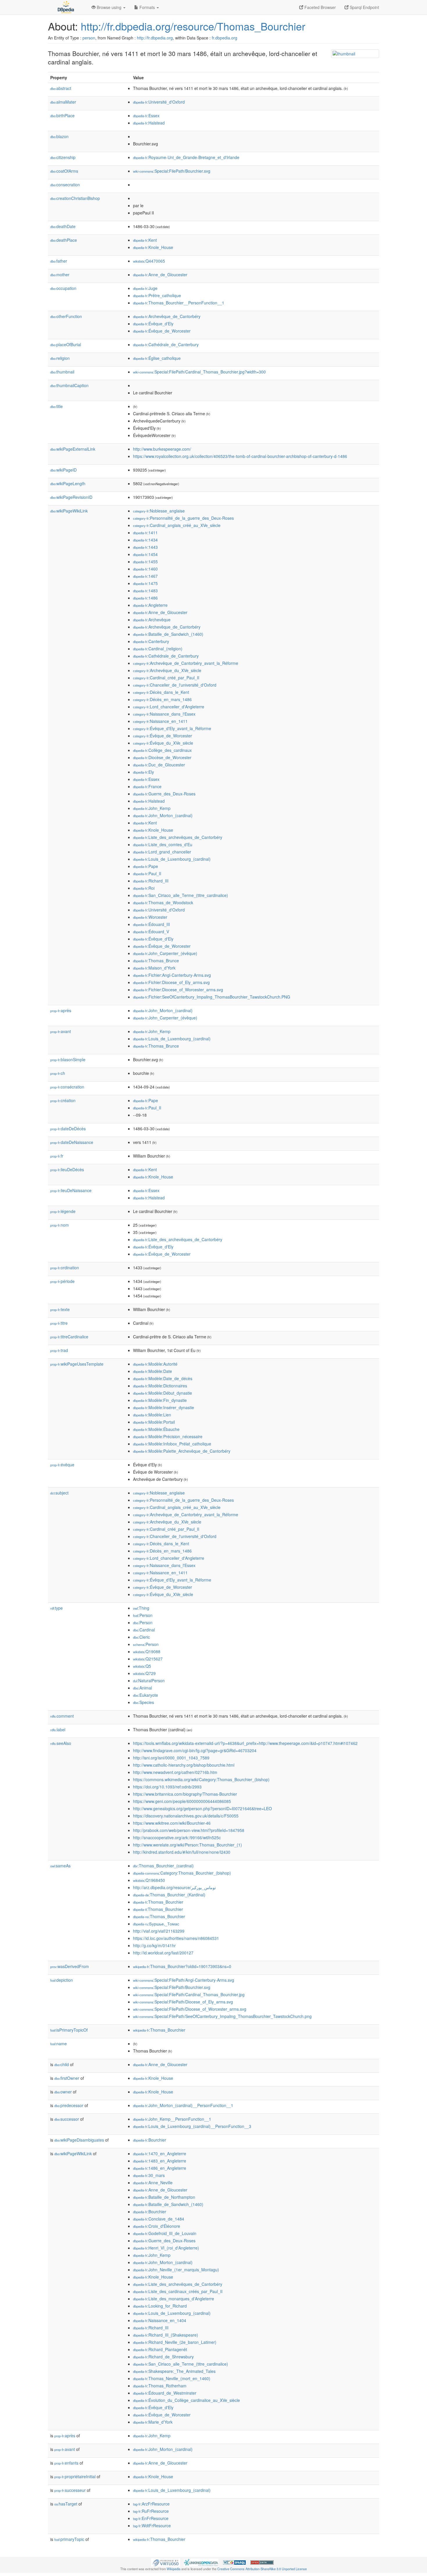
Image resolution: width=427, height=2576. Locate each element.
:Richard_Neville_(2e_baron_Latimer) (175, 2342)
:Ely (143, 772)
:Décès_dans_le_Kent (161, 692)
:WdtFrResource (152, 2526)
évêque (62, 1465)
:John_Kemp (152, 808)
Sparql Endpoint (364, 7)
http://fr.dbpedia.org (155, 38)
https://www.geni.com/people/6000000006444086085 (182, 1801)
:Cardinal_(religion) (158, 649)
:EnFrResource (151, 2518)
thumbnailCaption (69, 385)
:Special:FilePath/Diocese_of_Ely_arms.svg (183, 2002)
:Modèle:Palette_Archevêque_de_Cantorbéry (182, 1451)
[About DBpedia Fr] (65, 7)
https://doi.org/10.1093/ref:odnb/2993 (167, 1787)
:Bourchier (150, 2140)
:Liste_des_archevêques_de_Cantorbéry (178, 837)
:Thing (141, 1608)
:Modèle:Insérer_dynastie (164, 1407)
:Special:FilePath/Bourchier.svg (172, 171)
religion (60, 358)
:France (147, 786)
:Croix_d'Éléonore (157, 2226)
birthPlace (62, 115)
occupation (63, 288)
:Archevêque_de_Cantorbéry (167, 316)
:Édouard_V (151, 932)
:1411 (145, 532)
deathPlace (64, 240)
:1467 (145, 576)
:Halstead (149, 123)
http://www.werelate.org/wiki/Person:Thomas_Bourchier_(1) (188, 1845)
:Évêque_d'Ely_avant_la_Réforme (172, 728)
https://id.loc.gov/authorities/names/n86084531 (176, 1938)
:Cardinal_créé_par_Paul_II (166, 678)
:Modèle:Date (152, 1371)
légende (63, 1211)
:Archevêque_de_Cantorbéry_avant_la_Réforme (186, 663)
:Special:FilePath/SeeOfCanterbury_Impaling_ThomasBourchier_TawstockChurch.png (222, 2016)
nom (60, 1225)
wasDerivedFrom (70, 1966)
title (56, 406)
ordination (65, 1268)
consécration (67, 1087)
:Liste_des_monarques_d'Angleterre (174, 2299)
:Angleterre (150, 605)
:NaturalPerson (149, 1680)
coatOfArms (64, 171)
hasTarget (66, 2504)
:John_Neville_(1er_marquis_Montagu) (176, 2270)
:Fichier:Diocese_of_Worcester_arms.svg (178, 990)
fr (57, 1156)
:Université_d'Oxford (159, 102)
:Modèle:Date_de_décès (163, 1378)
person (89, 38)
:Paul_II (147, 873)
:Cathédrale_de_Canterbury (166, 344)
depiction (62, 1980)
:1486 (145, 598)
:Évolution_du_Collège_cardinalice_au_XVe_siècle (186, 2400)
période (62, 1281)
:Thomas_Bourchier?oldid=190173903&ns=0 (182, 1966)
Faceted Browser (320, 7)
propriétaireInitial (75, 2476)
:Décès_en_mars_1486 (162, 699)
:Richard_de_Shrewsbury (163, 2357)
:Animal (142, 1688)
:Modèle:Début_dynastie (163, 1393)
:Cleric (141, 1637)
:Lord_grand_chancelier (162, 852)
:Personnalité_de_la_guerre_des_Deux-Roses (183, 518)
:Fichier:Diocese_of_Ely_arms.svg (171, 982)
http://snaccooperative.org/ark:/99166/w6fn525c (177, 1837)
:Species (143, 1702)
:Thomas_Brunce (156, 961)
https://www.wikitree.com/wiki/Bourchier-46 (172, 1823)
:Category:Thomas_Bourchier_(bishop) (182, 1873)
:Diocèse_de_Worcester (162, 757)
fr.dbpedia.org (225, 38)
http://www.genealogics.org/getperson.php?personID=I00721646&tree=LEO (202, 1808)
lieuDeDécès (67, 1169)
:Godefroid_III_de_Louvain (165, 2233)
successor (67, 2119)
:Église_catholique (157, 358)
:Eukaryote (146, 1695)
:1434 (145, 540)
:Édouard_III (151, 924)
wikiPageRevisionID (71, 497)
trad (59, 1350)
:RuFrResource (151, 2511)
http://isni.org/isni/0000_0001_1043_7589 (171, 1758)
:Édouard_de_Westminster (165, 2393)
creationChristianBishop (75, 198)
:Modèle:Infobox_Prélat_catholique (172, 1444)
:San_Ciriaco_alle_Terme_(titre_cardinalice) (181, 895)
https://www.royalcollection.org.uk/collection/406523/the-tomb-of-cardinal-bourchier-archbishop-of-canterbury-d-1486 (240, 456)
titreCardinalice (69, 1337)
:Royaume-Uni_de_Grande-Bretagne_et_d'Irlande (186, 157)
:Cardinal (144, 1630)
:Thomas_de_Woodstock (163, 902)
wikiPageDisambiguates (79, 2140)
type (56, 1608)
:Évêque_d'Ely (153, 324)
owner (63, 2092)
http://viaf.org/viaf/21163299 (159, 1931)
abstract (61, 88)
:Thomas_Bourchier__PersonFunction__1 (179, 303)
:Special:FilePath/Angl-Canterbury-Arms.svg (184, 1980)
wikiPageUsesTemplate (77, 1364)
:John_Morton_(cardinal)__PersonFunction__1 (183, 2105)
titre (59, 1323)
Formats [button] (147, 7)
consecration (65, 185)
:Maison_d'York (154, 968)
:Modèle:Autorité (155, 1364)
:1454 (145, 554)
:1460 (145, 569)
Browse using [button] (109, 7)
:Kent (145, 240)
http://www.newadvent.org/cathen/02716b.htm (175, 1772)
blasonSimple (68, 1059)
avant (61, 1031)
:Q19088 (147, 1651)
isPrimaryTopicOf (69, 2030)
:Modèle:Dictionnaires (160, 1386)
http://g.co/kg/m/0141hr (154, 1945)
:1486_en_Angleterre (160, 2168)
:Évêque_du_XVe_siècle (163, 743)
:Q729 (144, 1673)
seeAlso (61, 1743)
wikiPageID (63, 470)
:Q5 (142, 1666)
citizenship (63, 157)
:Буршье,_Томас (156, 1924)
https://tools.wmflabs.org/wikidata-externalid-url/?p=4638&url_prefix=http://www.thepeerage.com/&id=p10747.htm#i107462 (245, 1743)
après (61, 1010)
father (59, 261)
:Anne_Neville (153, 2183)
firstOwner (67, 2078)
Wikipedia (174, 2569)
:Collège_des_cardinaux (162, 750)
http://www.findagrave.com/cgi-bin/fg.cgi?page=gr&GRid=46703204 (195, 1750)
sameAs (60, 1866)
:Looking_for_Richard (160, 2306)
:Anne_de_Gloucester (160, 275)
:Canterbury (151, 641)
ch (58, 1073)
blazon (59, 136)
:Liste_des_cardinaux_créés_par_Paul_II (178, 2291)
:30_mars (149, 2175)
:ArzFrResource (151, 2504)
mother (60, 275)
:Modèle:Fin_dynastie (160, 1400)
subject (59, 1493)
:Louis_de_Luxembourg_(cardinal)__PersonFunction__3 (192, 2126)
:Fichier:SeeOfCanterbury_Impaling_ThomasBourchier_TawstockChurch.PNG (212, 997)
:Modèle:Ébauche (156, 1429)
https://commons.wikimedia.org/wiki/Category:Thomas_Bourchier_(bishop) (201, 1779)
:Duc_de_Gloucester (159, 765)
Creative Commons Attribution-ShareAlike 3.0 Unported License (262, 2569)
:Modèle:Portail (154, 1422)
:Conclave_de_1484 (159, 2219)
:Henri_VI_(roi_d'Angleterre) (166, 2248)
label (58, 1730)
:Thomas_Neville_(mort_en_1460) (172, 2378)
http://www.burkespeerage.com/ (162, 449)
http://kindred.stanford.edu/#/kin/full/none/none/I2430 (182, 1852)
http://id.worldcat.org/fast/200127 (163, 1953)
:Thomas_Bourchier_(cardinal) (163, 1866)
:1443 (145, 547)
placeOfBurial (66, 344)
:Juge (145, 288)
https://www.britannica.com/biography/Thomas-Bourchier (185, 1794)
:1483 (145, 591)
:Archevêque (152, 620)
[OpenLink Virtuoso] (166, 2562)
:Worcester (150, 917)
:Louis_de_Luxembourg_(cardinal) (172, 859)
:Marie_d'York (153, 2422)
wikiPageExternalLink (73, 449)
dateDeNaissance (72, 1142)
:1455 (145, 562)
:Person (143, 1615)
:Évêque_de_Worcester (162, 331)
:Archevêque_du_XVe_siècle (167, 670)
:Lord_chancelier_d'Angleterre (169, 707)
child (62, 2064)
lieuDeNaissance (71, 1190)
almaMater (63, 102)
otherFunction (66, 316)
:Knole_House (153, 247)
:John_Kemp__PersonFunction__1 (172, 2119)
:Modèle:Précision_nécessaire (168, 1436)
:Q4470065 (149, 261)
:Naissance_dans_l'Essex (164, 714)
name (59, 2044)
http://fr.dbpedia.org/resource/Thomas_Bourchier (193, 26)
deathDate (63, 226)
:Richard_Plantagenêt (160, 2349)
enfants (66, 2463)
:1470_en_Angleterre (160, 2153)
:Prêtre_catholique (157, 295)
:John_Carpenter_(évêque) (165, 953)
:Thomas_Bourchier (158, 1902)
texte (60, 1309)
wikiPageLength (68, 483)
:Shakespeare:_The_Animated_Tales (174, 2371)
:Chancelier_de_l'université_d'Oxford (175, 685)
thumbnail (62, 372)
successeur (70, 2490)
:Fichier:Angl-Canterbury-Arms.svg (172, 975)
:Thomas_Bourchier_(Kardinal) (169, 1895)
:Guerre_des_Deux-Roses (164, 794)
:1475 (145, 583)
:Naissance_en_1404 (160, 2320)
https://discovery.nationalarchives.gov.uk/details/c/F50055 (186, 1816)
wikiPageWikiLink (69, 511)
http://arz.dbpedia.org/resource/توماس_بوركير (174, 1887)
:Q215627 (148, 1659)
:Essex (146, 115)
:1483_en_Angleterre (160, 2161)
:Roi (144, 888)
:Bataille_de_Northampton (164, 2197)
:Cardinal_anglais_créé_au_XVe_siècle (177, 525)
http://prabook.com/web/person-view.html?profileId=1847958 (189, 1830)
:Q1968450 (149, 1880)
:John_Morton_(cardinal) (163, 815)
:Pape (146, 866)
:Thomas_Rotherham (160, 2386)
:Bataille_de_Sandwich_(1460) (168, 634)
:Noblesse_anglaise (159, 511)
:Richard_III (151, 881)
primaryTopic (69, 2539)
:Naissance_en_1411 (160, 721)
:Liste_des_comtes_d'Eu (163, 844)
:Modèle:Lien (152, 1415)
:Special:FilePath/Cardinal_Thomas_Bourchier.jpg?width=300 (199, 372)
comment (62, 1716)
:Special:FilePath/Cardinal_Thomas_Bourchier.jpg (189, 1994)
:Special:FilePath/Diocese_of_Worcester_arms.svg (190, 2009)
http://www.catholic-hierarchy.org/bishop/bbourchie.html (184, 1765)
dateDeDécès (68, 1129)
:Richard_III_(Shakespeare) (166, 2335)
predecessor (69, 2105)
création (63, 1100)
